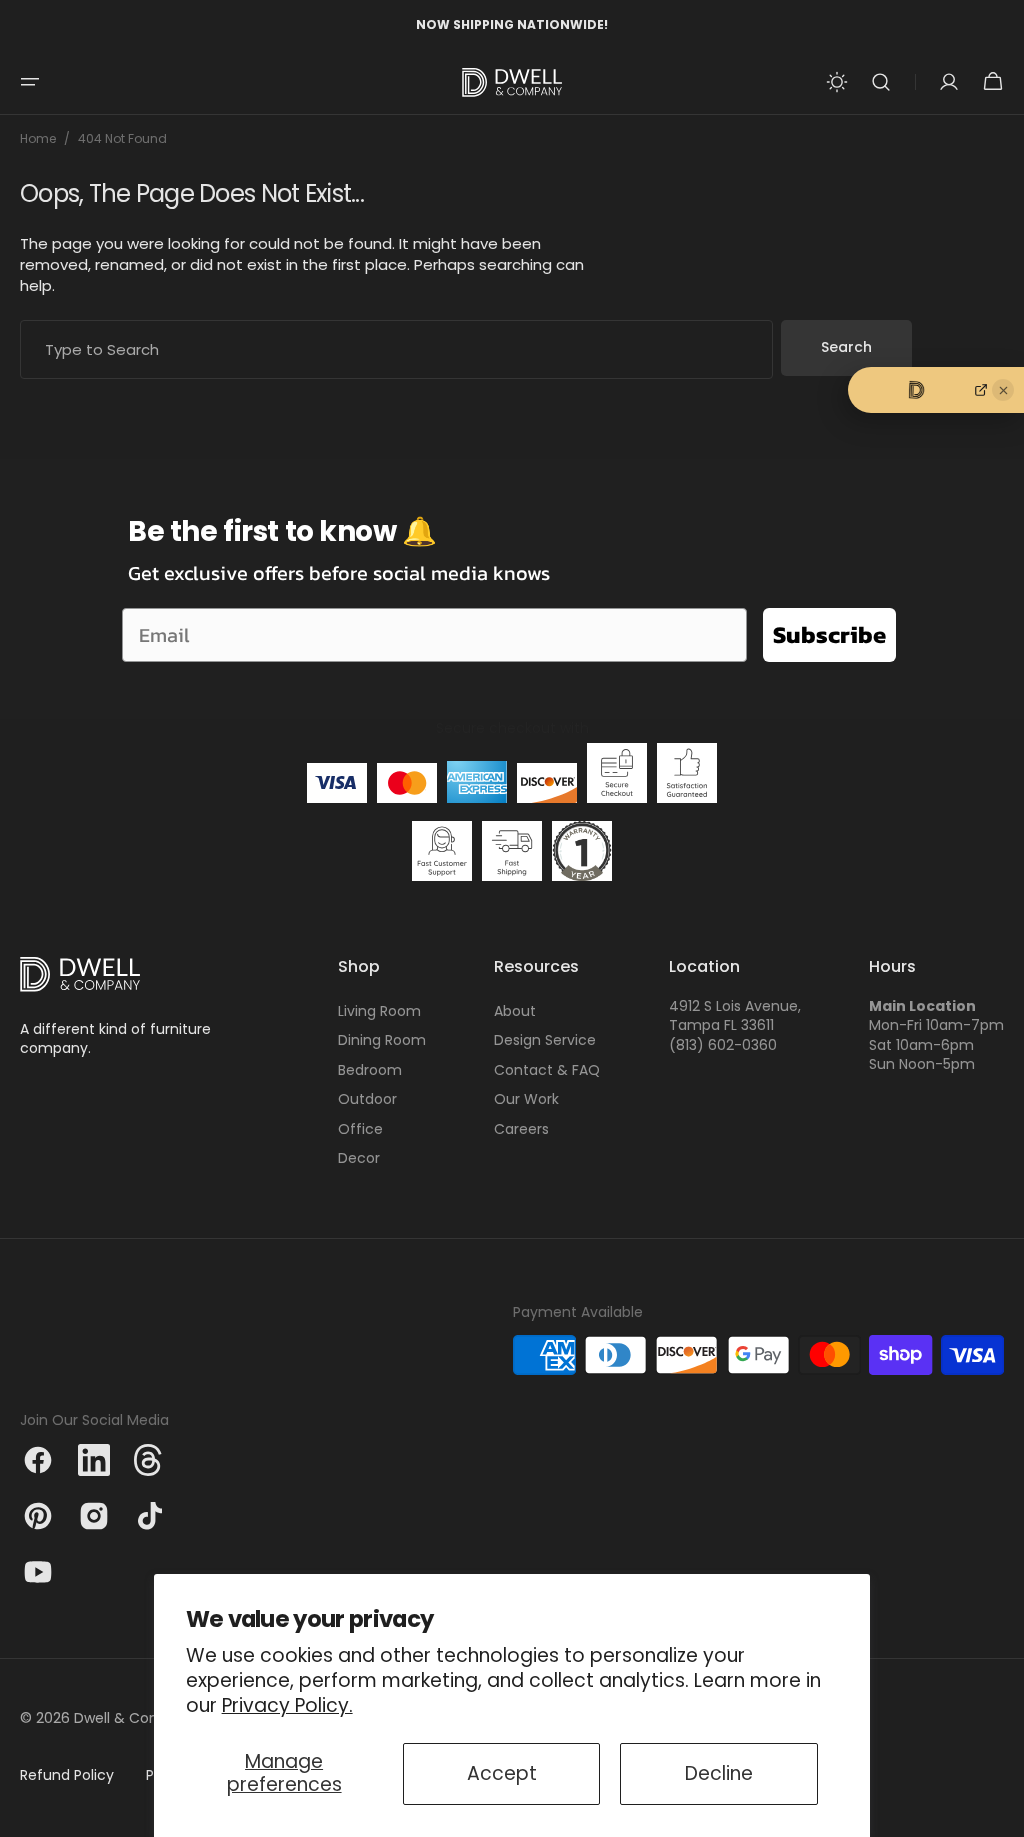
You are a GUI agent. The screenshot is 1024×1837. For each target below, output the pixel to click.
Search (846, 347)
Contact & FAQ (547, 1070)
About (515, 1011)
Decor (359, 1158)
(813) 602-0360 (723, 1045)
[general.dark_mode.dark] (837, 82)
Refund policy (67, 1775)
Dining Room (382, 1040)
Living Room (379, 1011)
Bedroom (370, 1070)
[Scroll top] (1000, 1813)
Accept (502, 1773)
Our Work (526, 1099)
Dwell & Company (136, 1718)
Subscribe (829, 634)
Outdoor (367, 1099)
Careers (521, 1129)
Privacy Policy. (287, 1705)
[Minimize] (1003, 390)
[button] (30, 82)
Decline (719, 1773)
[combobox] (396, 349)
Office (360, 1129)
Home (38, 139)
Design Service (545, 1040)
